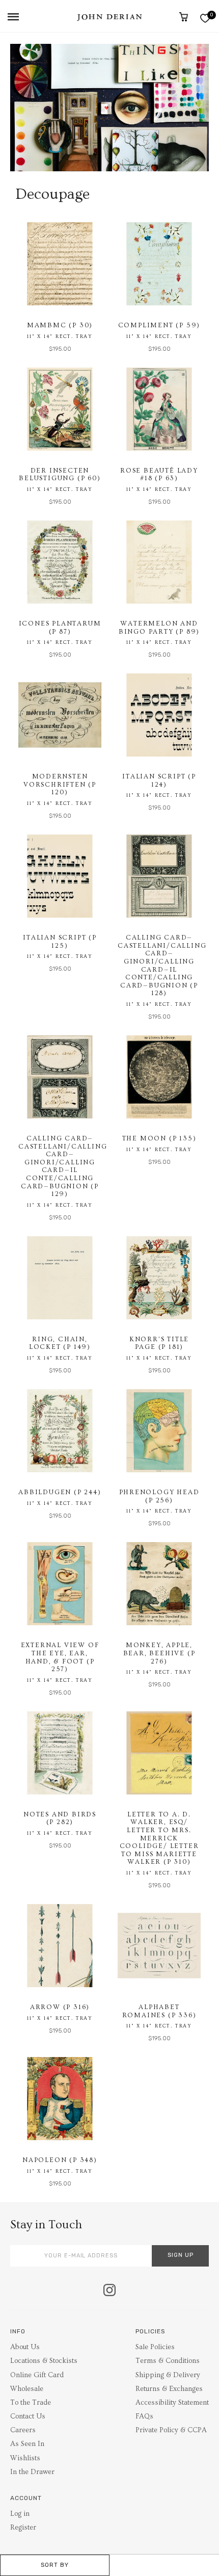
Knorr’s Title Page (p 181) (159, 1343)
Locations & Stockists (44, 2361)
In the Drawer (32, 2472)
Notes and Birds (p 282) (60, 1818)
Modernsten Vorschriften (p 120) (60, 784)
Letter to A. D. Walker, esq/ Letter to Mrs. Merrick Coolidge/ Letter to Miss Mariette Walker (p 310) (159, 1838)
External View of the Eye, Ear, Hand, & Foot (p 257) (60, 1657)
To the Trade (31, 2403)
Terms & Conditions (168, 2361)
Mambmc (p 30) (60, 325)
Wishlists (25, 2458)
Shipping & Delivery (168, 2375)
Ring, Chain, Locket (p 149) (60, 1343)
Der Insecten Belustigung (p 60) (60, 475)
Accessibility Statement (172, 2403)
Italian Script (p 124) (159, 780)
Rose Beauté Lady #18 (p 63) (159, 475)
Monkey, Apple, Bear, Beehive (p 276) (159, 1653)
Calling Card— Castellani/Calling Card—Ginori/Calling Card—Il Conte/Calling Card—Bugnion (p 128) (162, 965)
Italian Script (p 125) (60, 942)
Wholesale (27, 2389)
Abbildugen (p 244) (60, 1492)
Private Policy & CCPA (171, 2430)
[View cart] (184, 17)
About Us (25, 2347)
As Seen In (27, 2444)
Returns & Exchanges (169, 2389)
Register (23, 2528)
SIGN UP (181, 2255)
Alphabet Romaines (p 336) (159, 2011)
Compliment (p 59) (159, 325)
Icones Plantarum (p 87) (60, 628)
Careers (23, 2430)
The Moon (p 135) (159, 1138)
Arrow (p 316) (60, 2007)
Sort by (55, 2565)
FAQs (144, 2416)
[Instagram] (109, 2291)
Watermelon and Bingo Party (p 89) (159, 628)
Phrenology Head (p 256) (159, 1496)
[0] (205, 18)
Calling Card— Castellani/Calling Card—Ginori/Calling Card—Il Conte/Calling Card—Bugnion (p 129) (63, 1166)
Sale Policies (155, 2347)
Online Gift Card (37, 2375)
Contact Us (28, 2416)
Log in (20, 2514)
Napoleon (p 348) (60, 2160)
